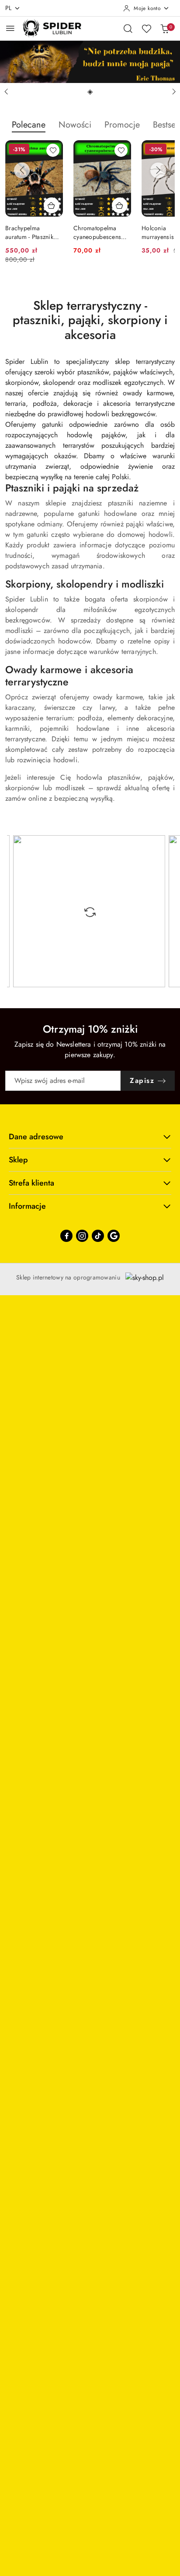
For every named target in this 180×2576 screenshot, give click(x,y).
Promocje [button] (122, 125)
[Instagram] (82, 1236)
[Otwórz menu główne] (10, 28)
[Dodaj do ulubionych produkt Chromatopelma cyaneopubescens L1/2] (53, 150)
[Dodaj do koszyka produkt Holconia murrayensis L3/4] (120, 205)
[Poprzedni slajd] (6, 92)
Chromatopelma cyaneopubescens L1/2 (29, 232)
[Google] (114, 1236)
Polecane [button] (29, 125)
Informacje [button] (27, 1206)
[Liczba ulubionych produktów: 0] (146, 28)
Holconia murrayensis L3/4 (97, 232)
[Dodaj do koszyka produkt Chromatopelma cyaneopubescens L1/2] (52, 205)
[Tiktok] (98, 1236)
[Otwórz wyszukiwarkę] (128, 28)
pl (9, 8)
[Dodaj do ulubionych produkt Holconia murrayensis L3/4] (121, 150)
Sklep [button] (18, 1160)
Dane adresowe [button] (36, 1137)
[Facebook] (66, 1236)
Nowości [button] (75, 125)
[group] (90, 62)
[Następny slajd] (174, 92)
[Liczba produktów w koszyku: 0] (165, 28)
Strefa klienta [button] (31, 1183)
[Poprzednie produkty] (22, 170)
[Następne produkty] (158, 170)
